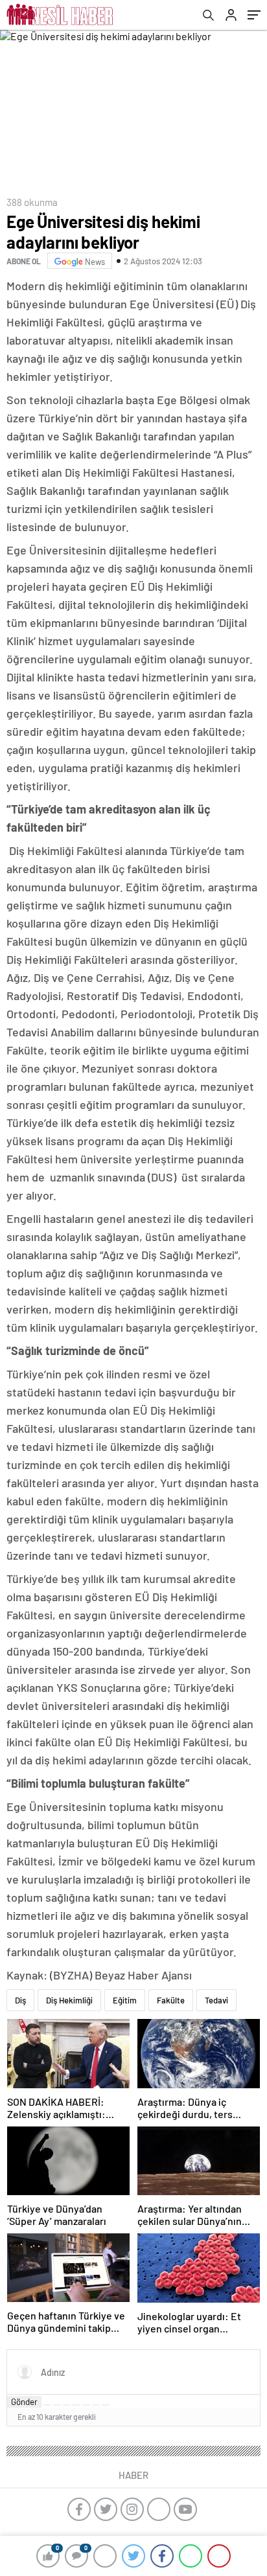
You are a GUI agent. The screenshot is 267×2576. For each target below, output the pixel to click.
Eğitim (125, 2000)
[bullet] (86, 2405)
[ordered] (76, 2405)
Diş (20, 2000)
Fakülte (171, 2000)
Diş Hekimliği (69, 2000)
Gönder (24, 2402)
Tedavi (216, 2000)
